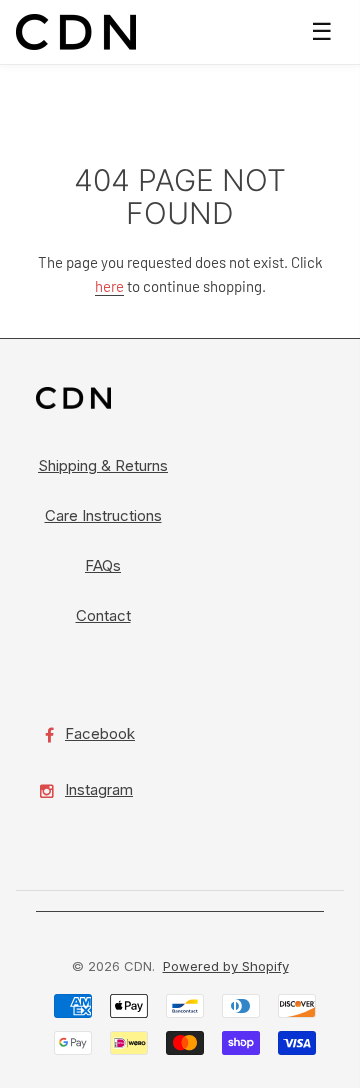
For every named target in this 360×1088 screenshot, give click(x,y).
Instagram (99, 789)
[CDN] (76, 32)
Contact (103, 615)
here (109, 286)
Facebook (100, 733)
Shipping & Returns (103, 465)
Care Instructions (103, 515)
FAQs (103, 565)
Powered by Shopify (226, 966)
